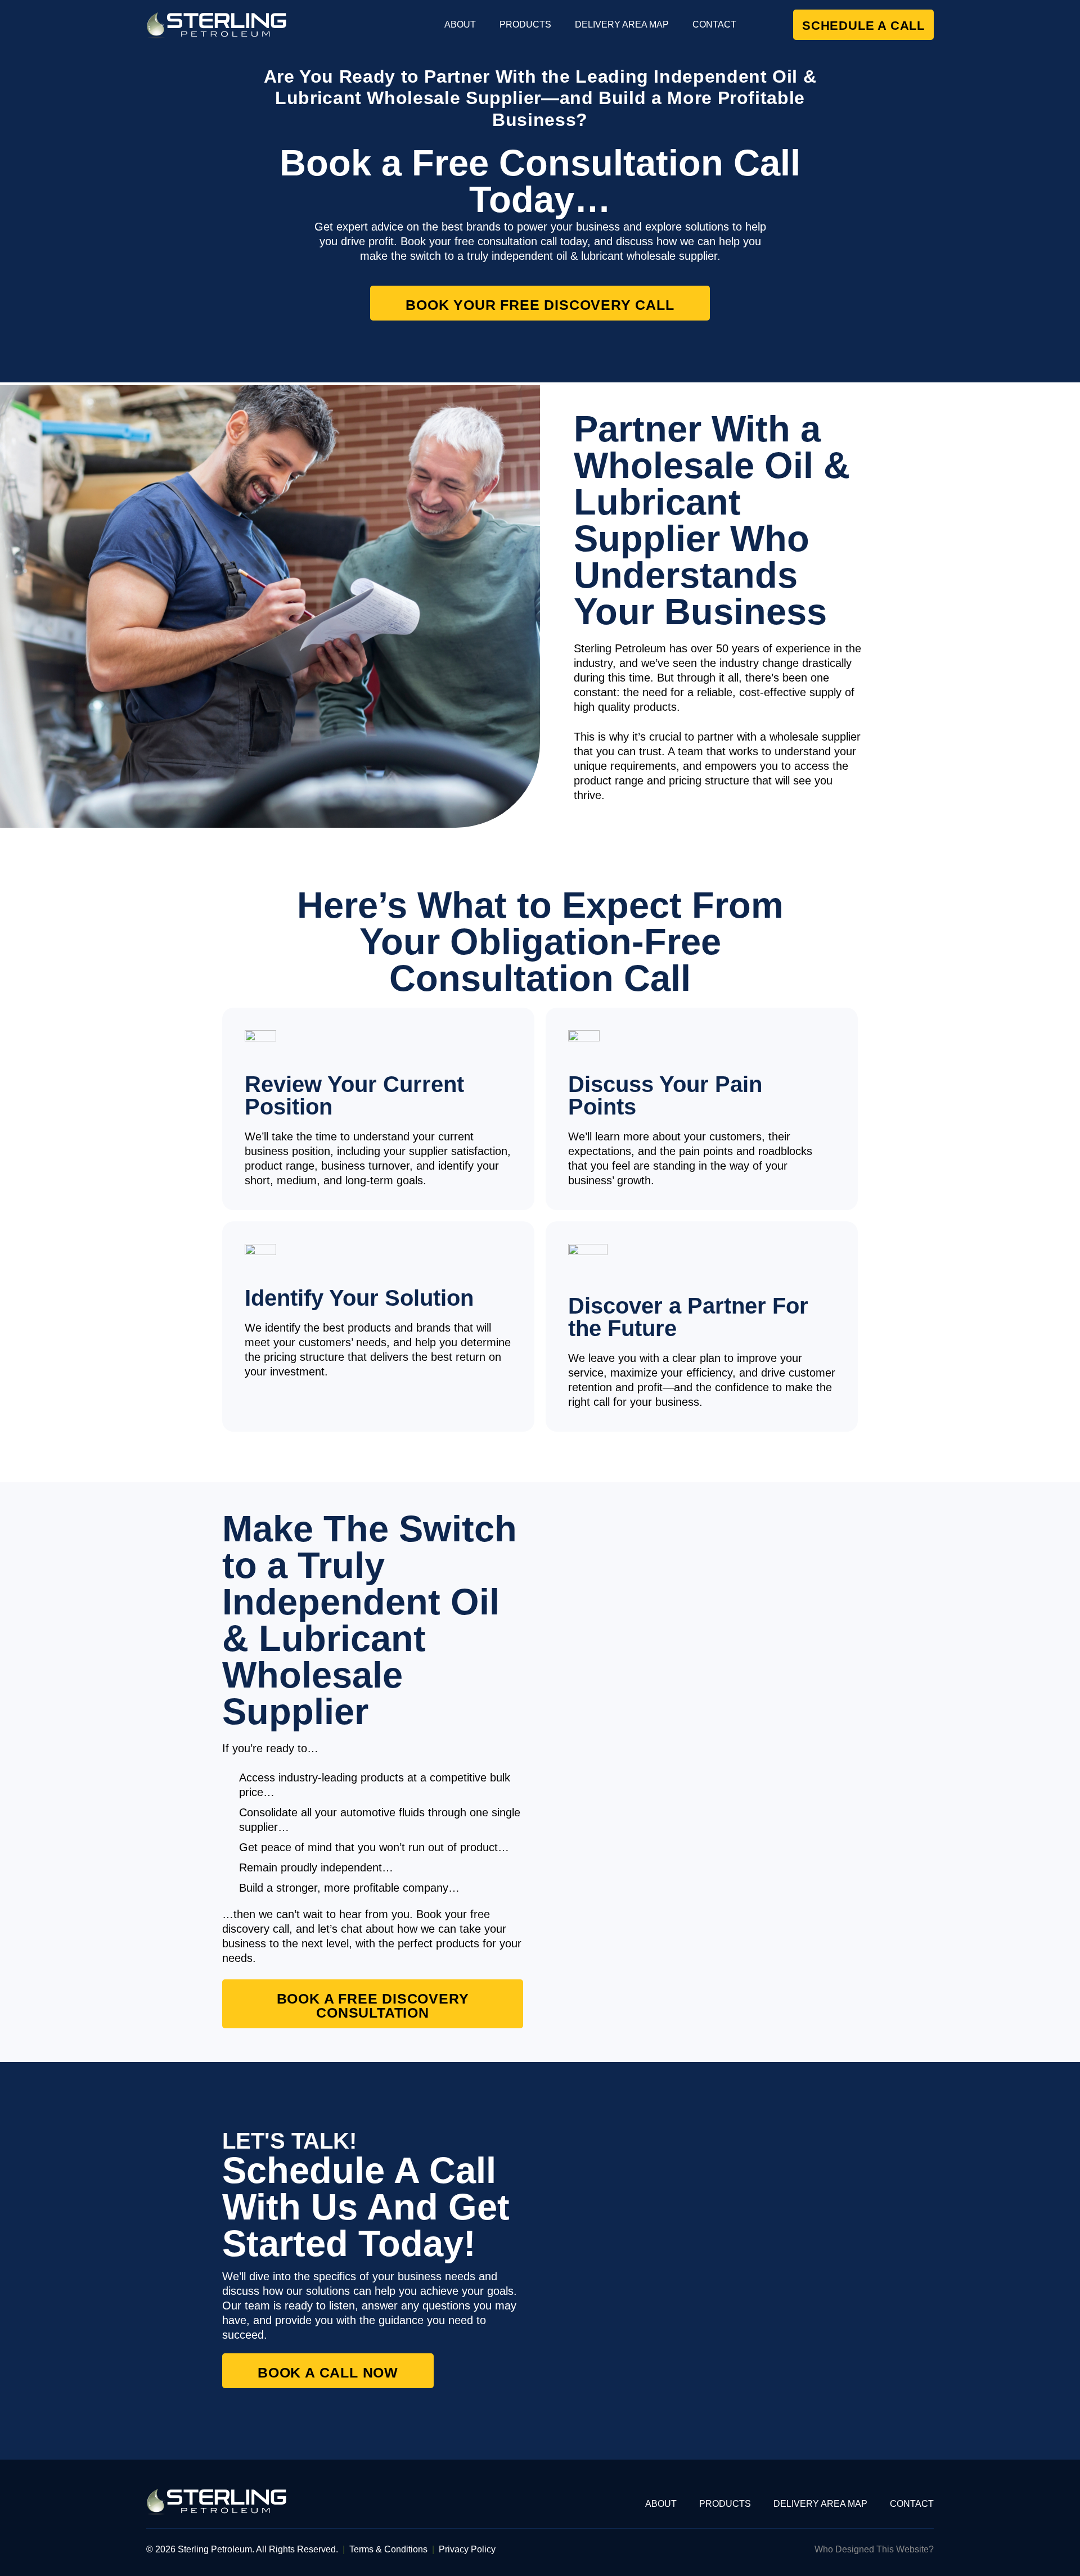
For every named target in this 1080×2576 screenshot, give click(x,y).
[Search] (765, 24)
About (460, 24)
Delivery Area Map (622, 24)
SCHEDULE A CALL (863, 26)
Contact (714, 24)
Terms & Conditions (388, 2549)
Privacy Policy (467, 2549)
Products (525, 24)
